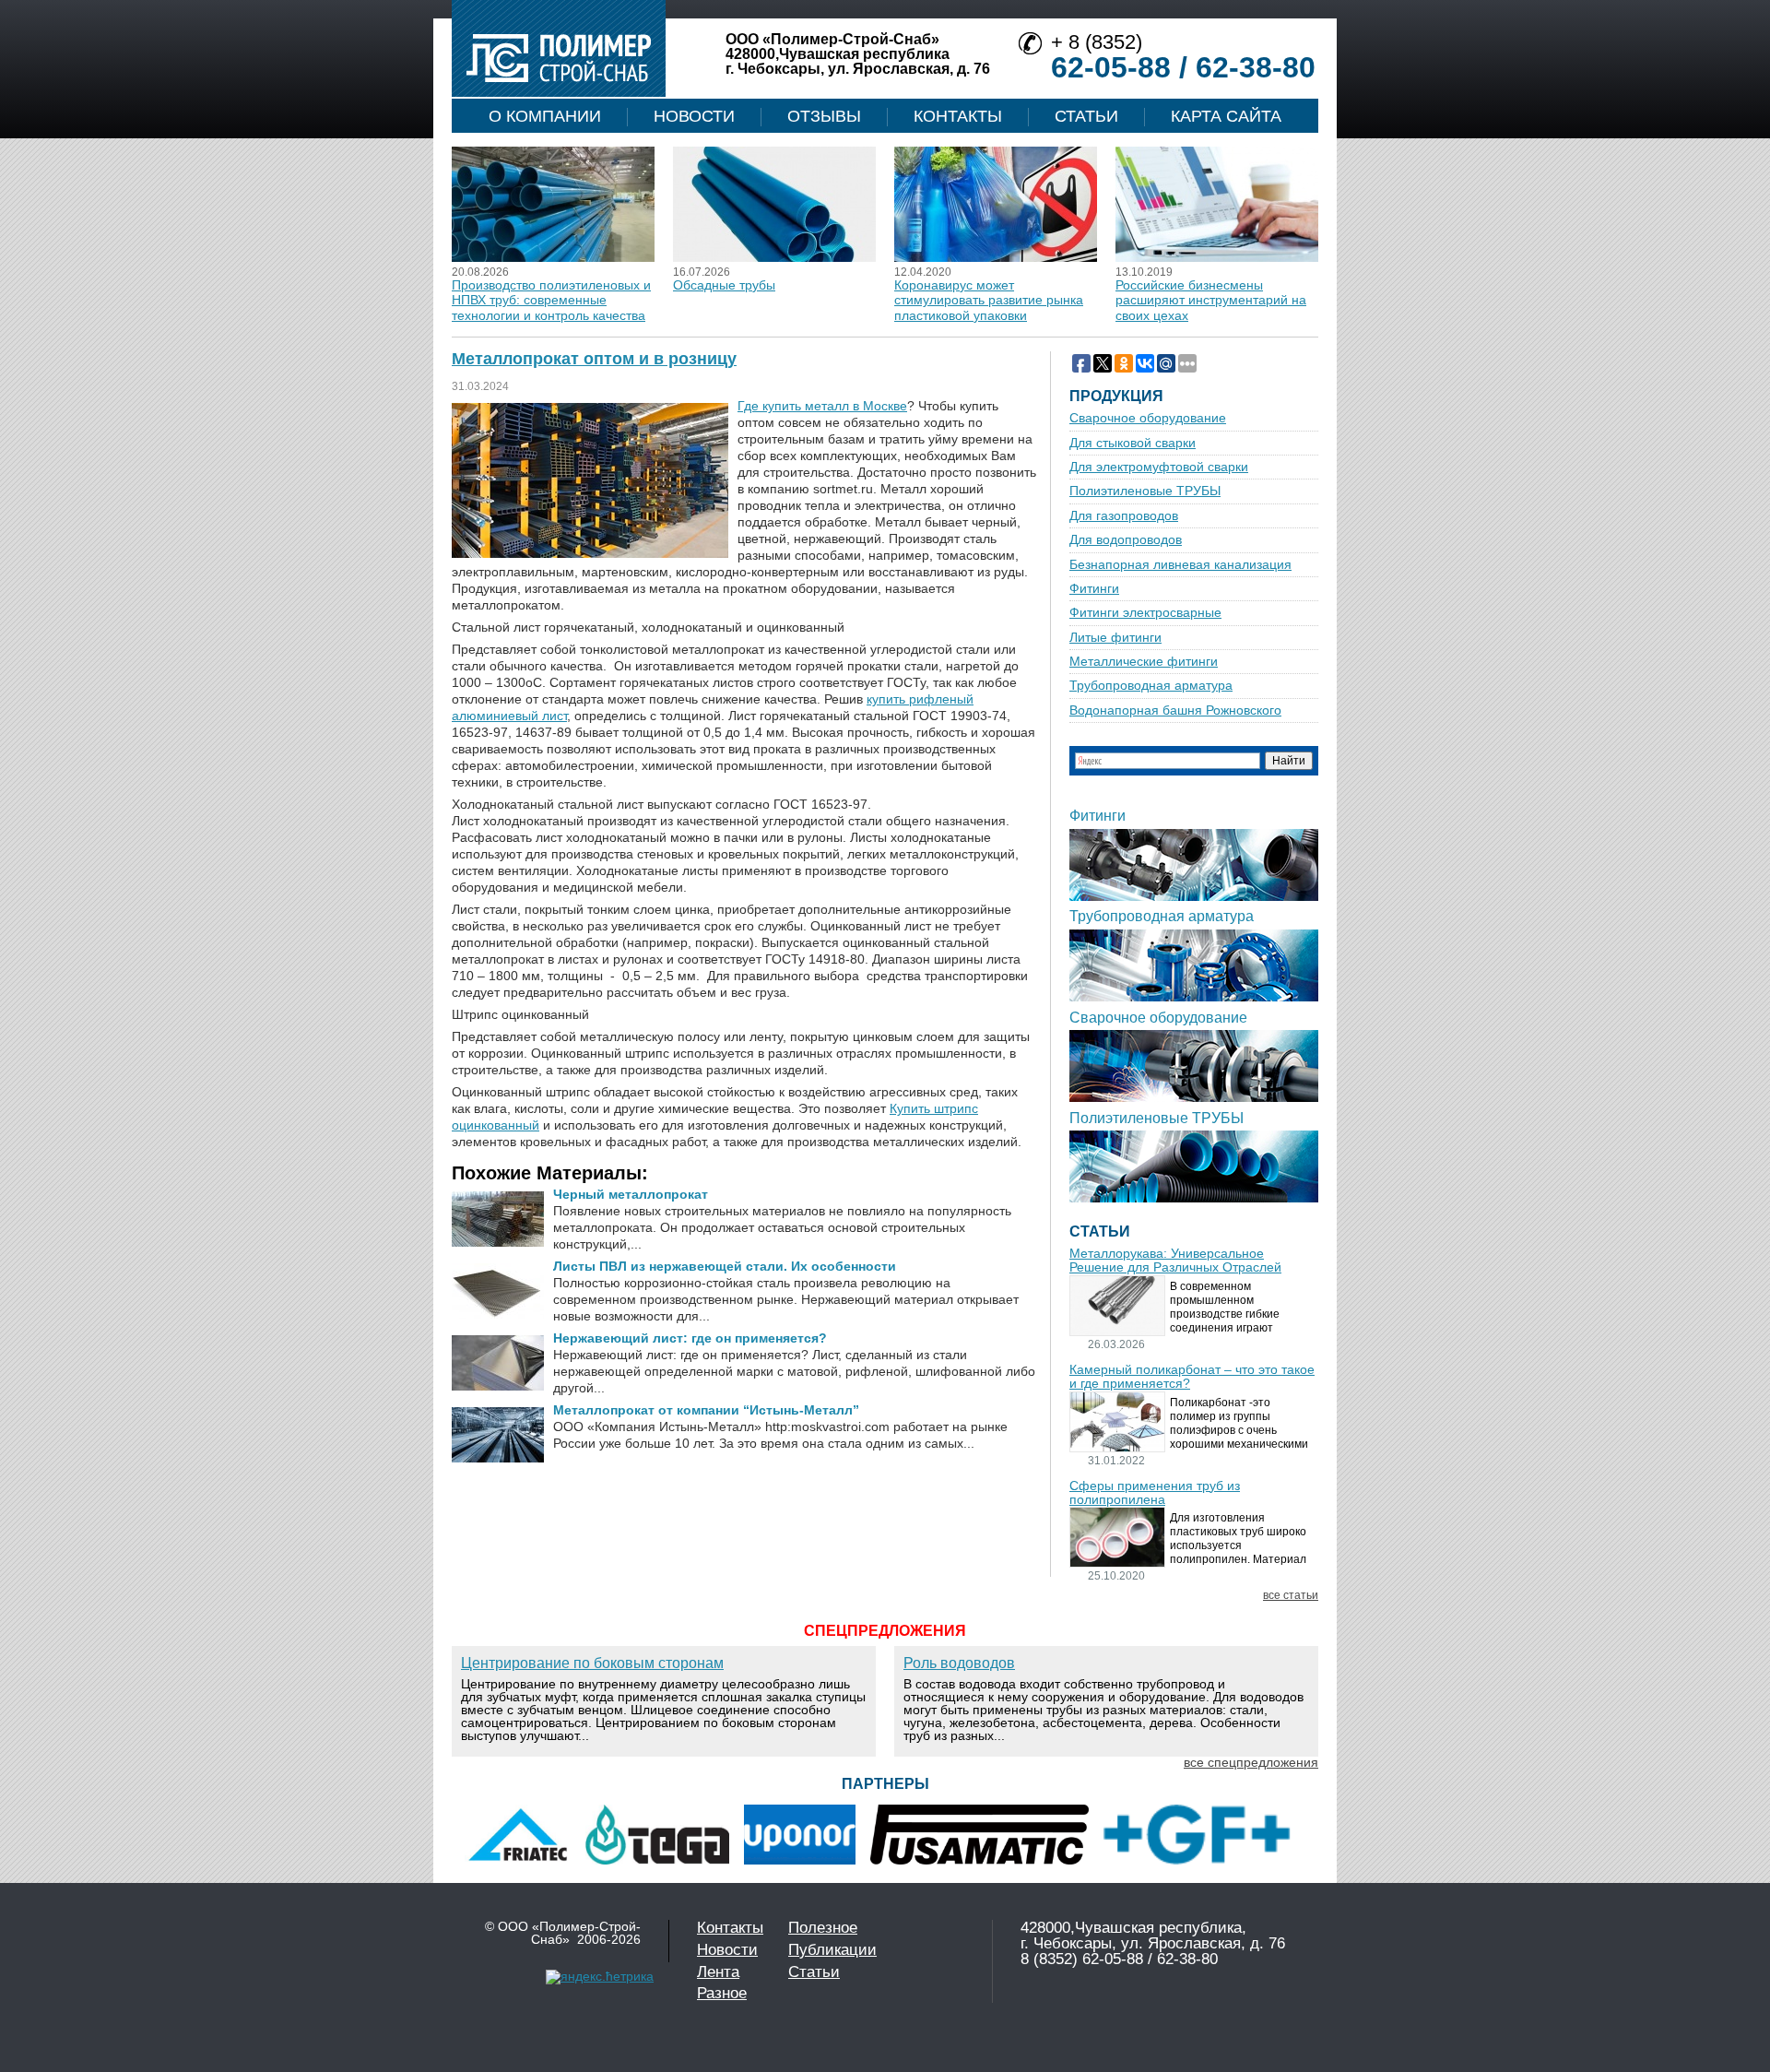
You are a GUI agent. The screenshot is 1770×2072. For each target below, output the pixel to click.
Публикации (832, 1950)
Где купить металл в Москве (822, 406)
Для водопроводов (1126, 540)
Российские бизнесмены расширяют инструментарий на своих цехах (1211, 300)
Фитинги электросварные (1145, 613)
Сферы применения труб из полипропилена (1155, 1493)
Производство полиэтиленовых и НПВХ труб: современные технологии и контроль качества (551, 300)
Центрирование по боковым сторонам (592, 1663)
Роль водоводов (959, 1663)
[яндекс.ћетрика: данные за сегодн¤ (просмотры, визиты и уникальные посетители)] (600, 1977)
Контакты (958, 116)
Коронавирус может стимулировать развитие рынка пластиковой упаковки (989, 300)
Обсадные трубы (724, 285)
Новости (694, 116)
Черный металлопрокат (631, 1194)
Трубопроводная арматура (1151, 686)
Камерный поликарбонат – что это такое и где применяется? (1192, 1377)
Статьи (1086, 116)
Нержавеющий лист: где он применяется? (690, 1338)
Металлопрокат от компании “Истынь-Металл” (706, 1410)
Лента (718, 1972)
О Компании (545, 116)
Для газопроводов (1124, 516)
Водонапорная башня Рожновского (1175, 710)
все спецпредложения (1251, 1762)
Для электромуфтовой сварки (1159, 467)
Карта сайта (1226, 116)
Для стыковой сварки (1133, 443)
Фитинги (1094, 589)
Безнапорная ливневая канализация (1180, 565)
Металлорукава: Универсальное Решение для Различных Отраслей (1175, 1261)
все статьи (1291, 1596)
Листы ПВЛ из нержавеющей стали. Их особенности (725, 1266)
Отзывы (824, 116)
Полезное (823, 1928)
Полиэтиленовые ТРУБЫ (1145, 491)
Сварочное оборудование (1148, 418)
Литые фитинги (1115, 638)
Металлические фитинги (1144, 662)
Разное (722, 1993)
